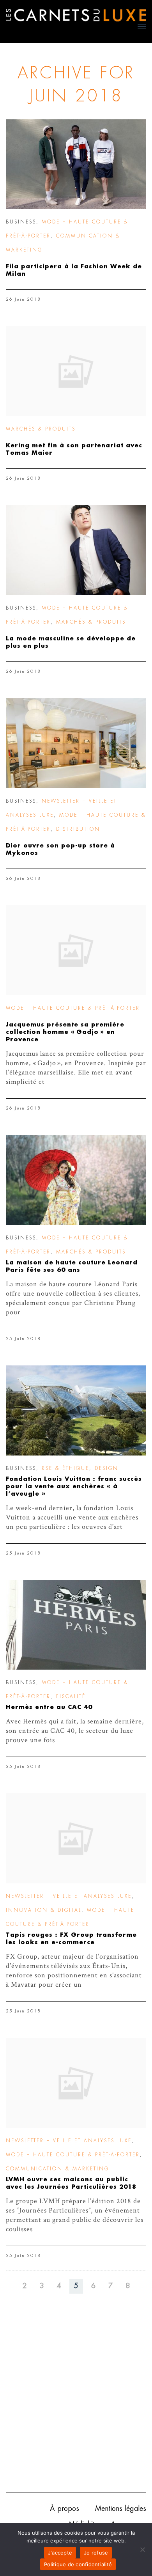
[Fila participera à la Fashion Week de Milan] (76, 164)
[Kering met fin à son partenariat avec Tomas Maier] (76, 371)
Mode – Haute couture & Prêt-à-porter (73, 1008)
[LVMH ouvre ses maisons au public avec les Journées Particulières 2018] (76, 2083)
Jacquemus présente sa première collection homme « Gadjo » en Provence (65, 1032)
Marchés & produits (41, 429)
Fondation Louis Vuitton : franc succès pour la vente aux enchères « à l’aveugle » (74, 1487)
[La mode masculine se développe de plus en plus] (76, 550)
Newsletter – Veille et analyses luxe (69, 1896)
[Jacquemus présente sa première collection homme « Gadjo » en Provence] (76, 950)
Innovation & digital (44, 1910)
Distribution (78, 829)
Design (107, 1468)
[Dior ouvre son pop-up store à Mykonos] (76, 743)
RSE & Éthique (65, 1468)
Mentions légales (121, 2509)
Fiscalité (71, 1697)
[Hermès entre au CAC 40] (76, 1625)
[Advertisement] (76, 2405)
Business (21, 222)
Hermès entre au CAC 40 (49, 1707)
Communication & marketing (57, 2169)
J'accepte (60, 2553)
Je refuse (96, 2553)
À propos (65, 2509)
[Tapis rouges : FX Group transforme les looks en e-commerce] (76, 1838)
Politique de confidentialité (78, 2564)
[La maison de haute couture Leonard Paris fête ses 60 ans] (76, 1180)
